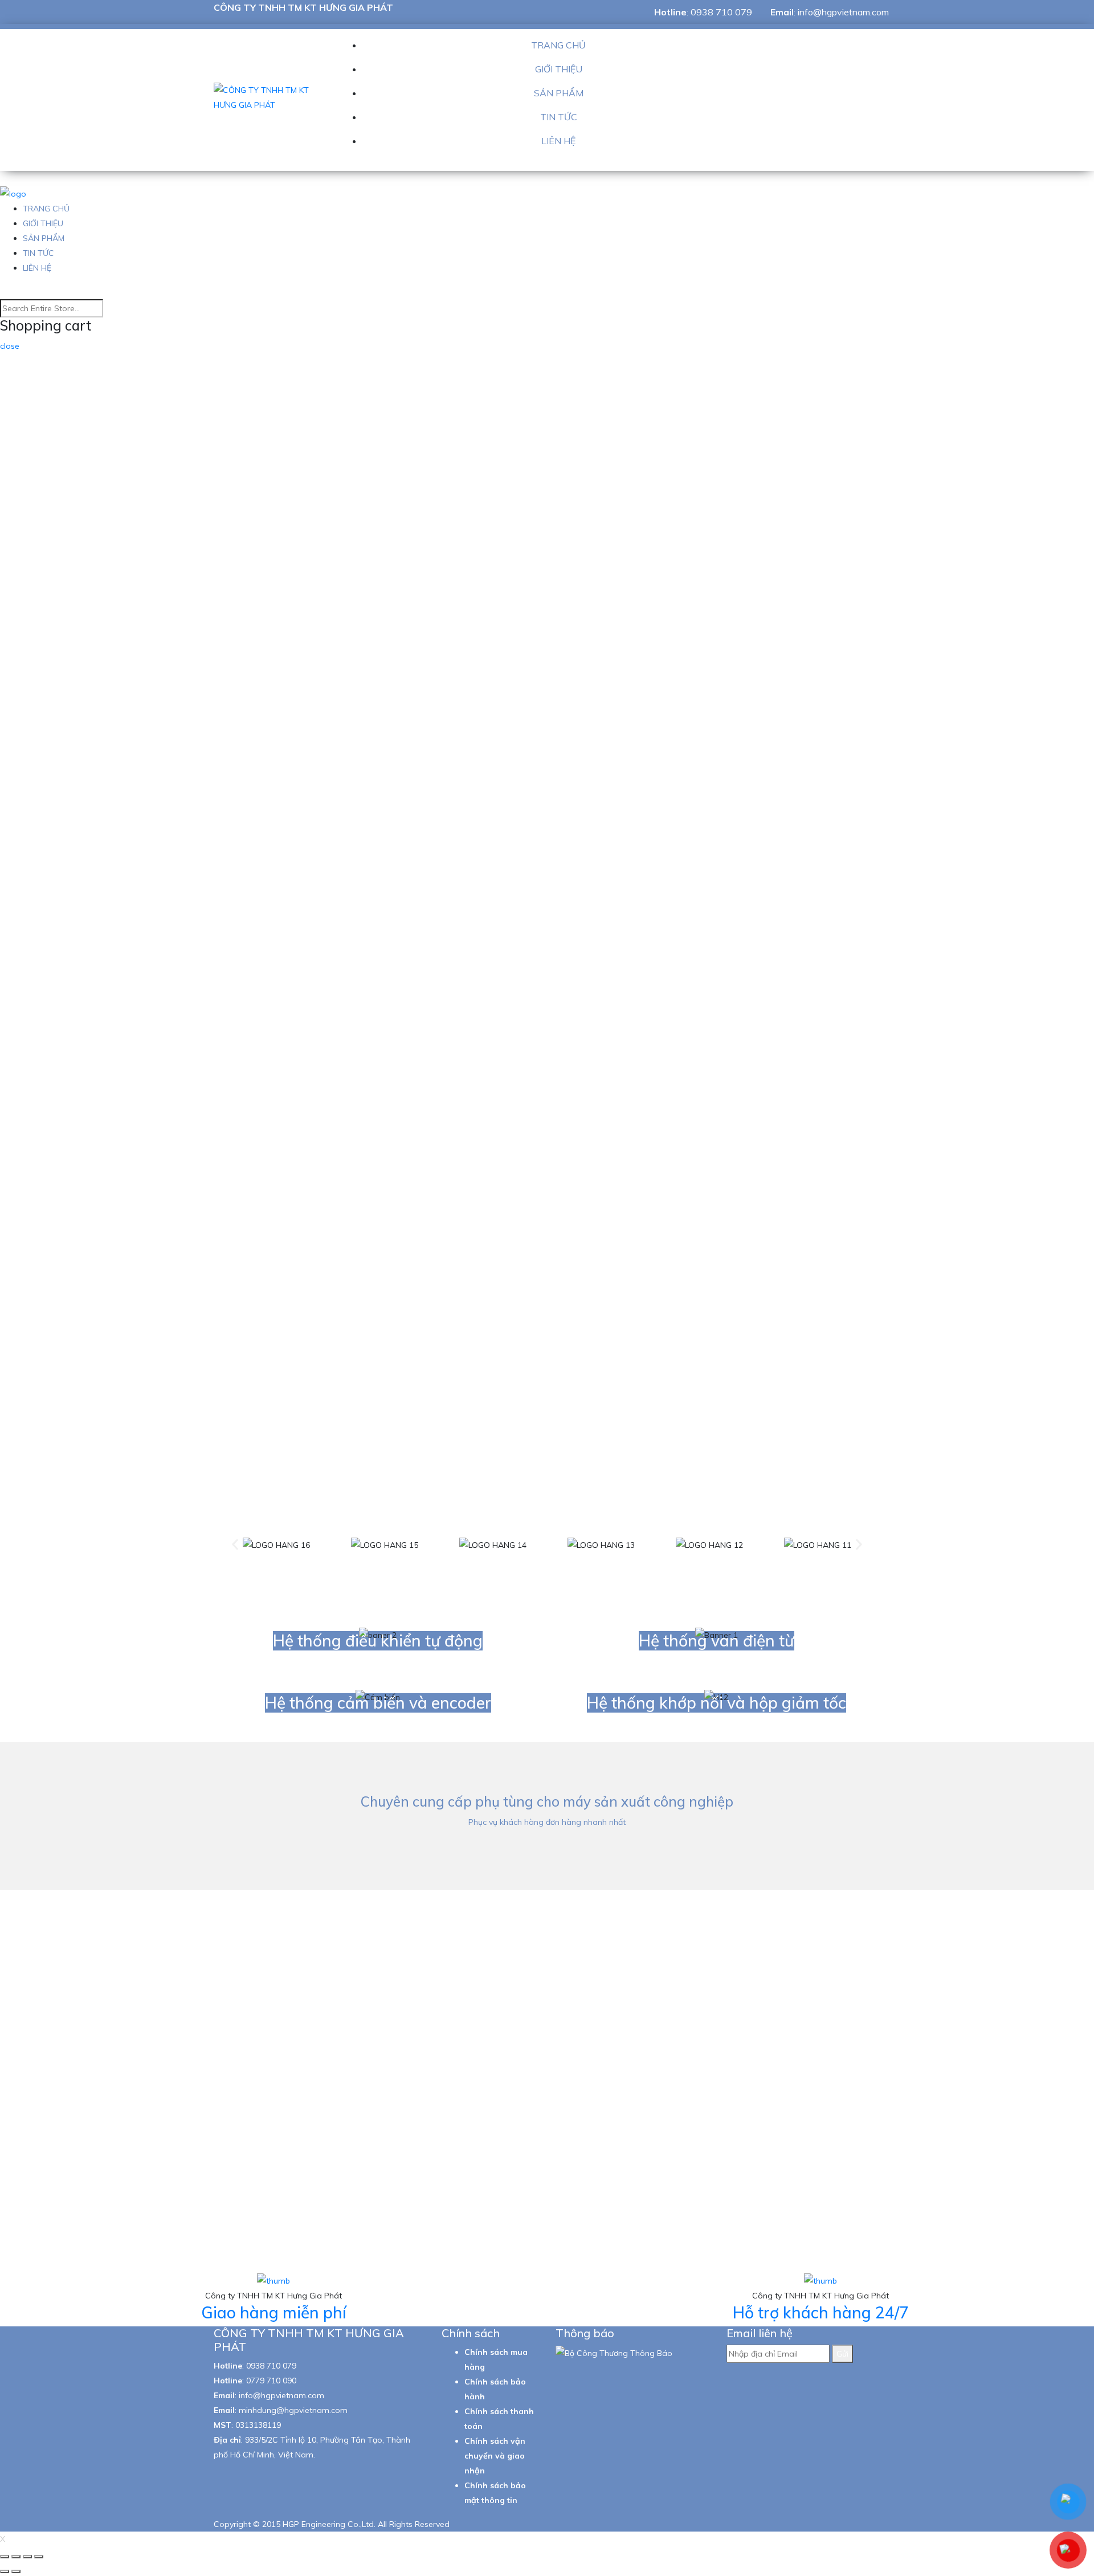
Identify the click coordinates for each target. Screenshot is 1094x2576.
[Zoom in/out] (39, 2557)
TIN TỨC (559, 117)
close (10, 346)
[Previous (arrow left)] (5, 2571)
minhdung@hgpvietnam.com (293, 2410)
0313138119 (258, 2425)
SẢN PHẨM (559, 93)
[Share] (16, 2557)
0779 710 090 (271, 2381)
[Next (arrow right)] (16, 2571)
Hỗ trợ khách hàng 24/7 (821, 2312)
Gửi (842, 2354)
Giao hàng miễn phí (274, 2312)
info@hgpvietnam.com (843, 12)
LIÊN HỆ (558, 141)
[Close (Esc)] (5, 2557)
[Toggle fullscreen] (27, 2557)
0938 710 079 (721, 12)
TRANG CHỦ (558, 45)
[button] (235, 1545)
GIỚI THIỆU (559, 69)
